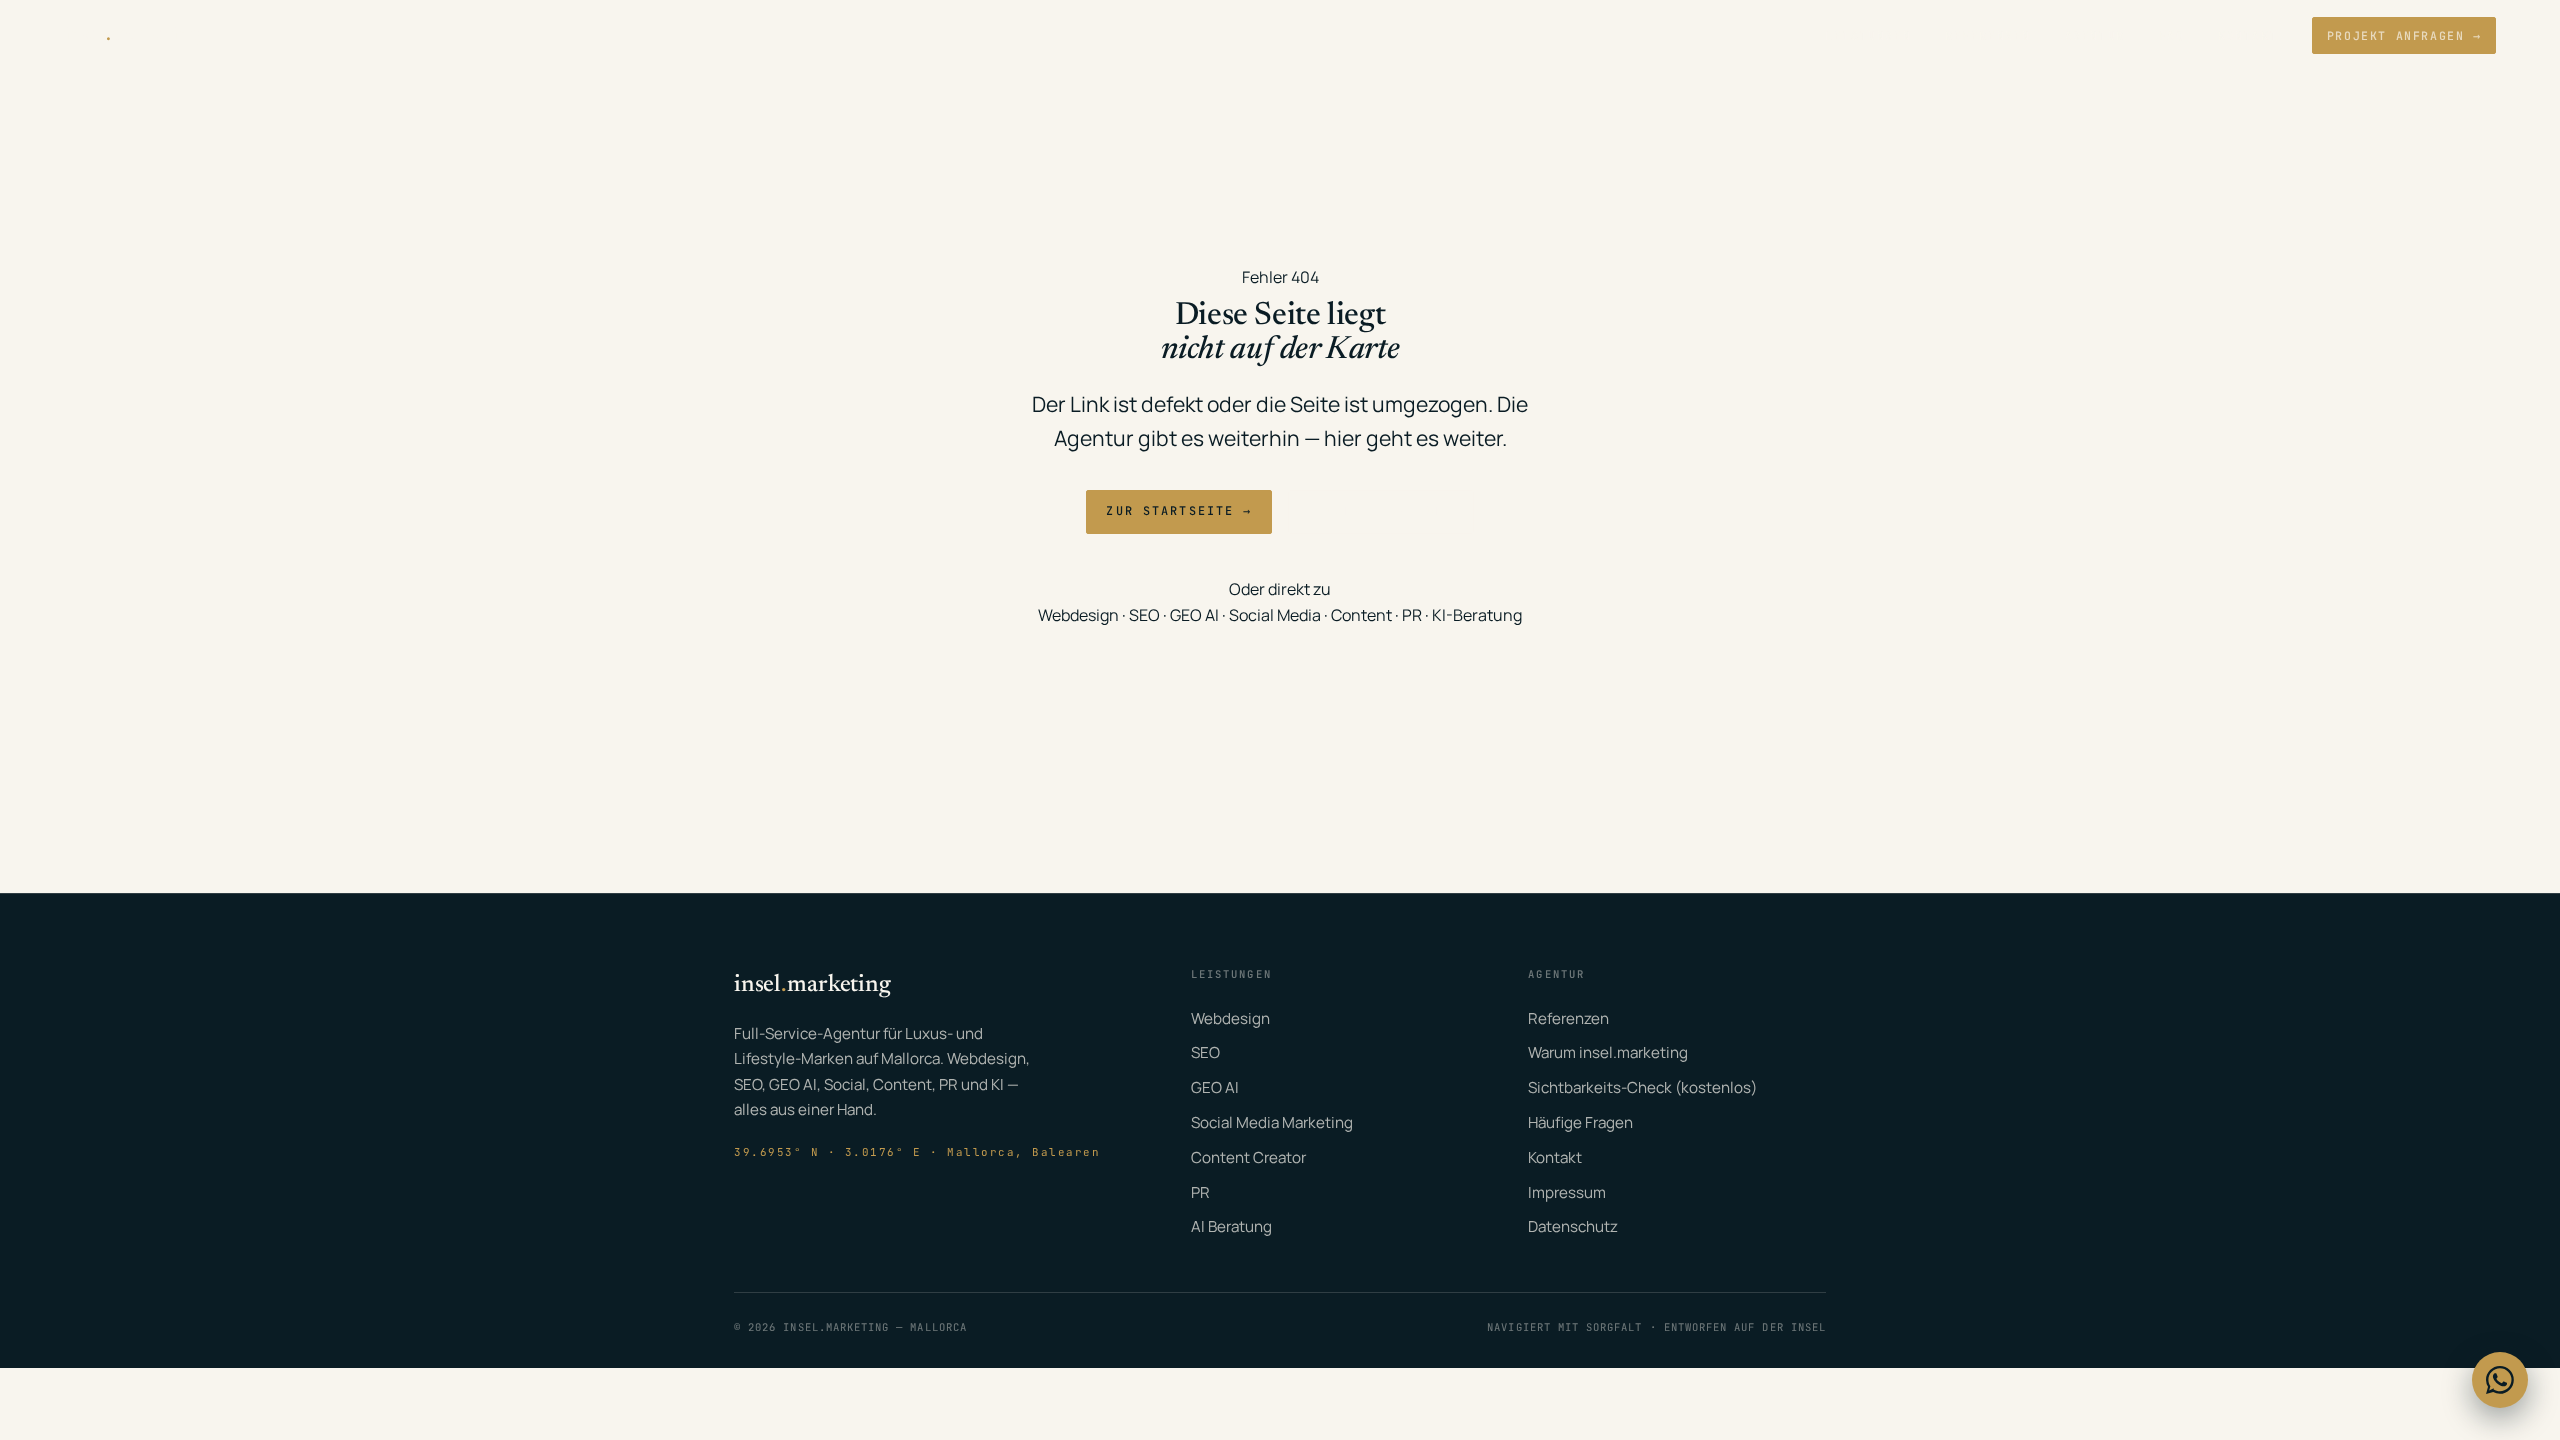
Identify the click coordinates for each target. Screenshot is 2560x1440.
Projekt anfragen (2404, 35)
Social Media (1275, 615)
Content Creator (1248, 1157)
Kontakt (2248, 35)
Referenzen (1988, 35)
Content (1361, 615)
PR (1412, 615)
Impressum (1567, 1192)
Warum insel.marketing (1608, 1052)
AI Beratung (1231, 1226)
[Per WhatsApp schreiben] (2500, 1380)
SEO (1144, 615)
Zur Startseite (1178, 511)
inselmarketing (132, 35)
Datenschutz (1573, 1226)
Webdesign (1078, 615)
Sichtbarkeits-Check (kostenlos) (1642, 1087)
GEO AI (1194, 615)
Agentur (2095, 35)
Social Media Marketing (1272, 1122)
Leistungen (1868, 35)
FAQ (2172, 35)
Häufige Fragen (1580, 1122)
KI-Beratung (1477, 615)
